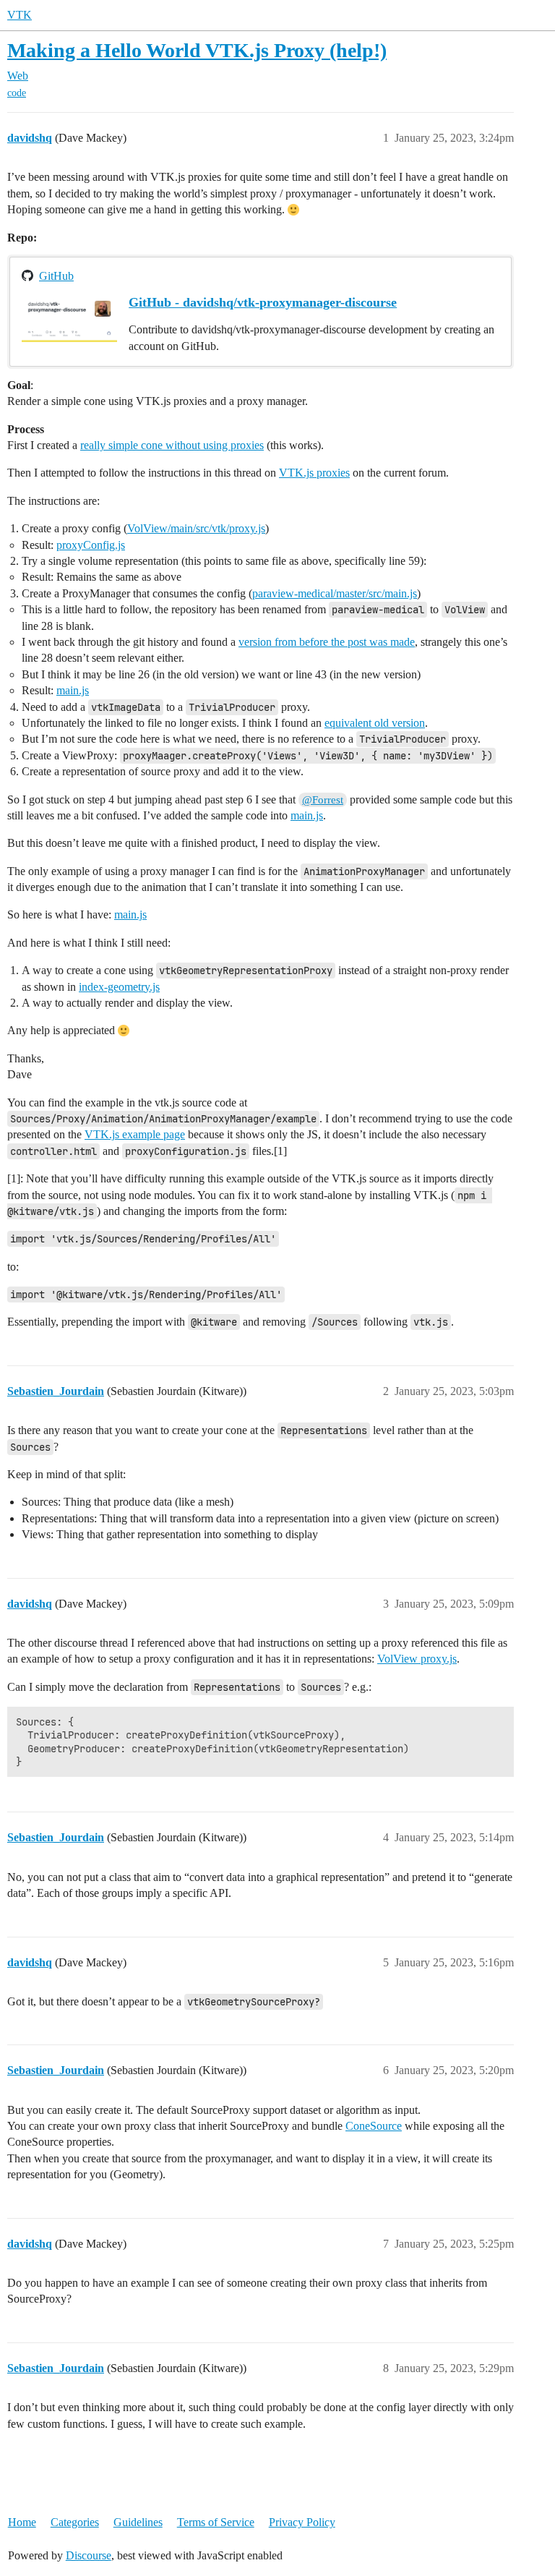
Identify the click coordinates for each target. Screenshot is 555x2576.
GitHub (56, 276)
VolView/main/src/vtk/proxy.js (196, 528)
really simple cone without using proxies (172, 445)
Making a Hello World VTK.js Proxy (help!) (197, 50)
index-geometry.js (119, 987)
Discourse (89, 2555)
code (17, 93)
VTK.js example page (135, 1134)
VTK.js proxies (314, 473)
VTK (20, 15)
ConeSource (374, 2126)
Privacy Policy (302, 2522)
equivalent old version (375, 723)
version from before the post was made (327, 642)
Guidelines (138, 2522)
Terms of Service (216, 2522)
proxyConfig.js (91, 545)
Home (22, 2522)
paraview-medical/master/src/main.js (335, 593)
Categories (75, 2522)
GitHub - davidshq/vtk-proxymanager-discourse (263, 302)
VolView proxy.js (417, 1659)
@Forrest (323, 800)
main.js (73, 690)
